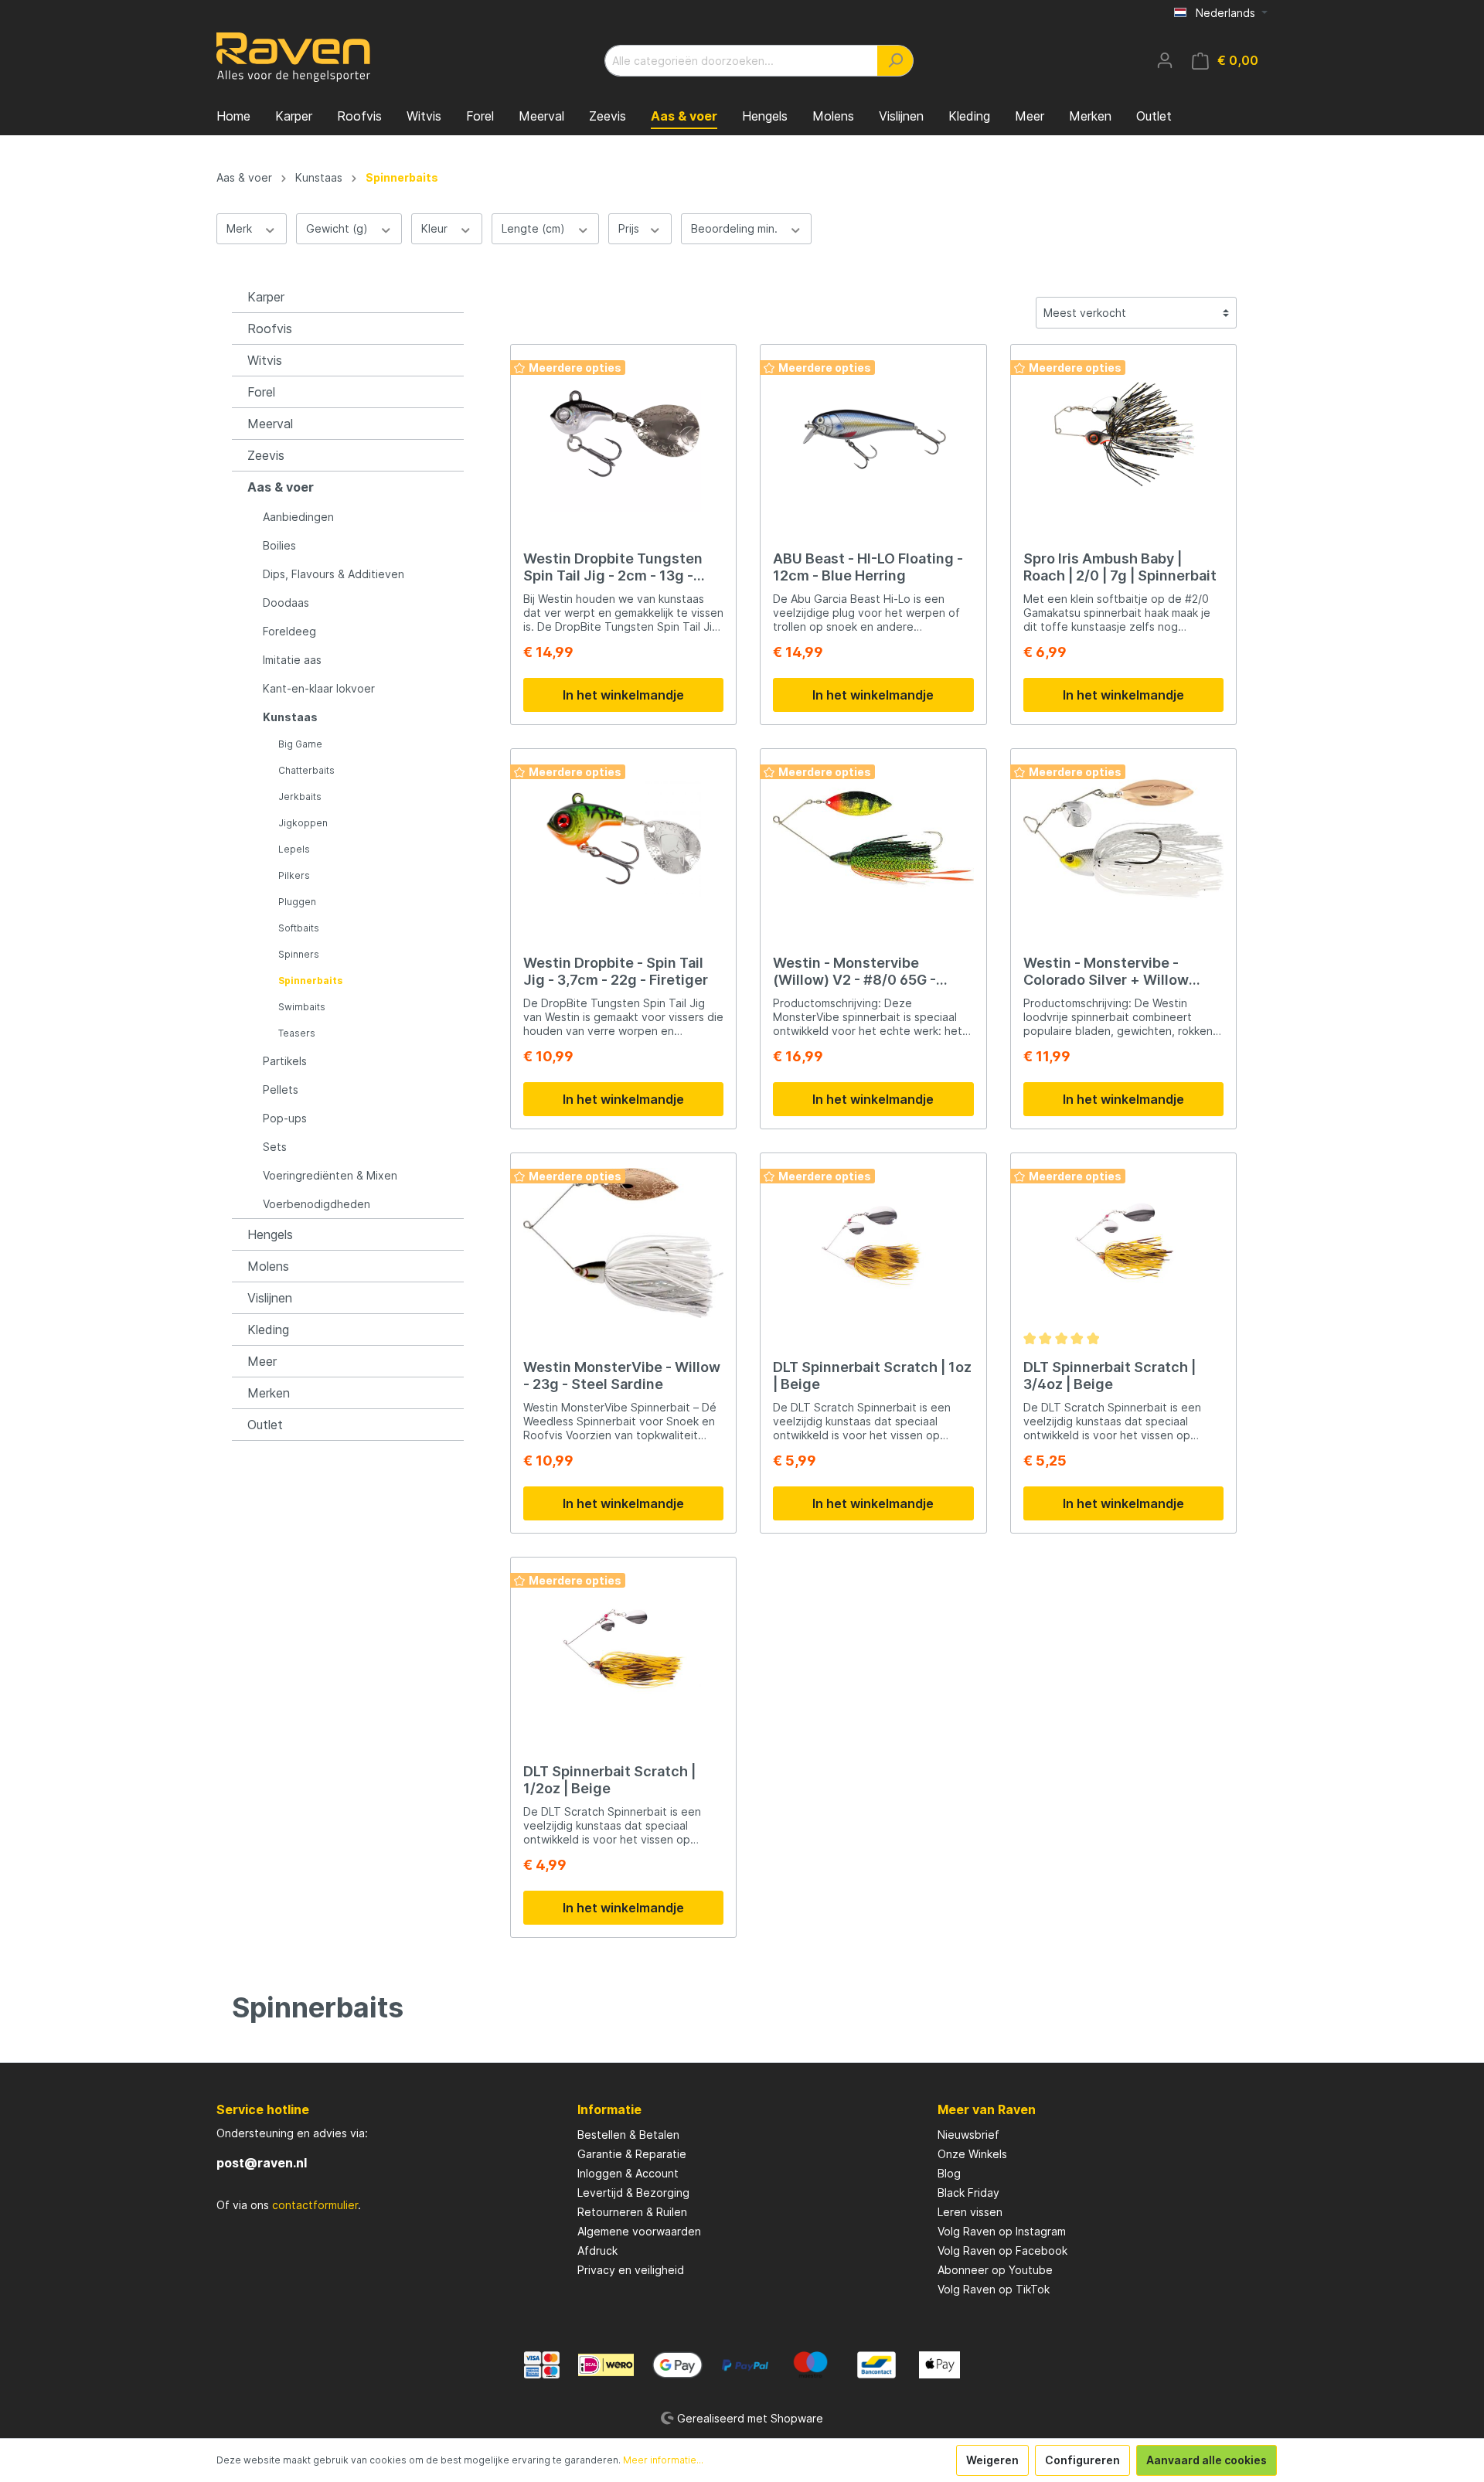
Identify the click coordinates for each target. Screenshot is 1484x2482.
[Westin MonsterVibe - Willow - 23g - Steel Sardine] (623, 1243)
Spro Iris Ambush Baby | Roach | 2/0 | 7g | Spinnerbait (1120, 567)
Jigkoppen (303, 823)
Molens (268, 1266)
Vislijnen (270, 1298)
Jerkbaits (300, 797)
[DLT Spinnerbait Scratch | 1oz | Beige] (873, 1243)
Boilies (279, 545)
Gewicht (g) (339, 228)
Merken (269, 1393)
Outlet (265, 1425)
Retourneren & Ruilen (632, 2212)
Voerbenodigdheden (317, 1204)
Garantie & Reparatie (632, 2154)
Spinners (299, 954)
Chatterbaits (306, 770)
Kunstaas (290, 717)
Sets (275, 1147)
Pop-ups (285, 1118)
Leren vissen (970, 2212)
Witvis (265, 360)
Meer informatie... (663, 2460)
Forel (261, 392)
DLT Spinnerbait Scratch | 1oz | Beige (872, 1375)
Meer (262, 1361)
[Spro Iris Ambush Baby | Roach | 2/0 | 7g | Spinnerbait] (1123, 434)
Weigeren (992, 2460)
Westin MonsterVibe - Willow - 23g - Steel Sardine (622, 1375)
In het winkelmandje (623, 695)
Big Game (300, 744)
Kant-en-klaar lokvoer (319, 688)
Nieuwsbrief (968, 2135)
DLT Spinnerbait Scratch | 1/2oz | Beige (609, 1780)
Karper (266, 297)
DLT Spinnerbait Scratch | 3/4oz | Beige (1110, 1375)
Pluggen (297, 902)
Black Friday (968, 2193)
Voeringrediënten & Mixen (330, 1175)
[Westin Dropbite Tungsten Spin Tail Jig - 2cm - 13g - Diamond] (623, 434)
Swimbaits (302, 1007)
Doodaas (286, 603)
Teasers (297, 1033)
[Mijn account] (1165, 60)
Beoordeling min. (736, 228)
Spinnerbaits (310, 981)
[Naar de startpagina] (294, 57)
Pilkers (294, 875)
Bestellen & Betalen (628, 2135)
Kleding (268, 1330)
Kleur (436, 228)
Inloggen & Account (628, 2173)
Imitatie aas (292, 660)
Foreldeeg (289, 631)
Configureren (1082, 2460)
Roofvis (270, 329)
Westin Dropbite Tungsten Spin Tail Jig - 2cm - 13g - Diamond (613, 567)
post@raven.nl (262, 2163)
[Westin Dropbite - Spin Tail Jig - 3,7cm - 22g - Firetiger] (623, 839)
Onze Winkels (972, 2154)
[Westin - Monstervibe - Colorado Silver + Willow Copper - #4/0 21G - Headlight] (1123, 839)
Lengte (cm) (535, 228)
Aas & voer (281, 487)
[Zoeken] (895, 61)
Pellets (281, 1089)
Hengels (270, 1234)
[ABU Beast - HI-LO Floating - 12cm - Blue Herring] (873, 434)
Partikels (285, 1061)
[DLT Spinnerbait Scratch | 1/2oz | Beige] (623, 1647)
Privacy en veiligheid (631, 2270)
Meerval (270, 424)
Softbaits (299, 928)
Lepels (294, 849)
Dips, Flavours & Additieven (334, 574)
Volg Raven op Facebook (1002, 2250)
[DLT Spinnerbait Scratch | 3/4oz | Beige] (1123, 1243)
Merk (241, 228)
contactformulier (315, 2205)
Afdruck (597, 2250)
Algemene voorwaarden (639, 2231)
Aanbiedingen (298, 517)
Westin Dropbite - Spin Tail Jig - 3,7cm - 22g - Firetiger (616, 971)
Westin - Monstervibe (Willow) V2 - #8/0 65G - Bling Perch (854, 972)
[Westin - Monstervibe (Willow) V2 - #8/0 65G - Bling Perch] (873, 839)
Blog (949, 2173)
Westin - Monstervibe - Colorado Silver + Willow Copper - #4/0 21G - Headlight (1106, 972)
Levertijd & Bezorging (633, 2193)
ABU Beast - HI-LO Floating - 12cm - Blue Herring (868, 567)
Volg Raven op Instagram (1002, 2231)
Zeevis (266, 455)
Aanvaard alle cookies (1207, 2460)
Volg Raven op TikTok (994, 2289)
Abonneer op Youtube (995, 2270)
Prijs (630, 228)
